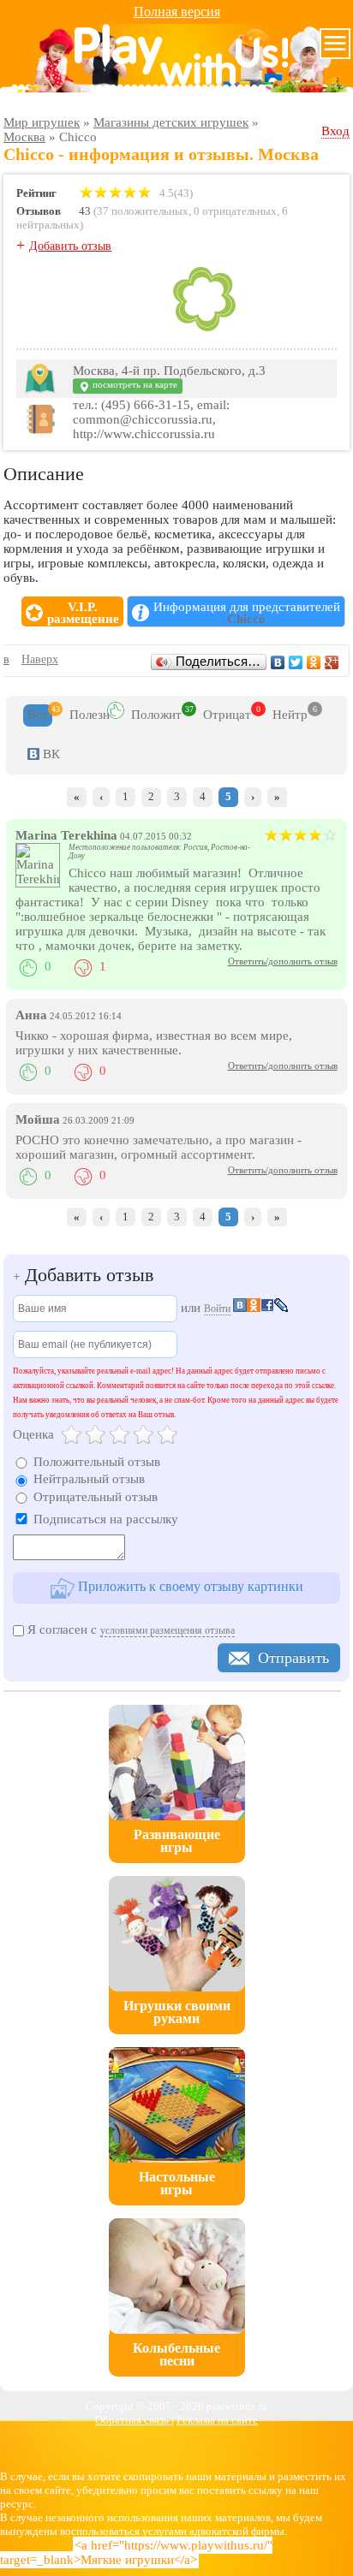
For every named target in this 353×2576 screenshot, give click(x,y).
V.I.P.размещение (83, 613)
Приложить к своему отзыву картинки (189, 1586)
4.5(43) (175, 193)
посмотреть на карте (134, 385)
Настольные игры (177, 2183)
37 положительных (143, 211)
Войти (217, 1309)
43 (85, 211)
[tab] (38, 715)
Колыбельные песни (176, 2354)
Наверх (40, 659)
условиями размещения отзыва (168, 1630)
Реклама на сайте (217, 2420)
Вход (335, 131)
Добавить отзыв (70, 246)
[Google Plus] (332, 662)
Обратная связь (133, 2420)
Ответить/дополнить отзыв (283, 961)
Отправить (293, 1658)
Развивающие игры (177, 1841)
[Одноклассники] (314, 662)
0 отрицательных (235, 211)
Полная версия (177, 12)
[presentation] (38, 715)
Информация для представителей (247, 613)
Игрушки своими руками (177, 2012)
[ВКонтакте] (278, 662)
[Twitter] (296, 662)
